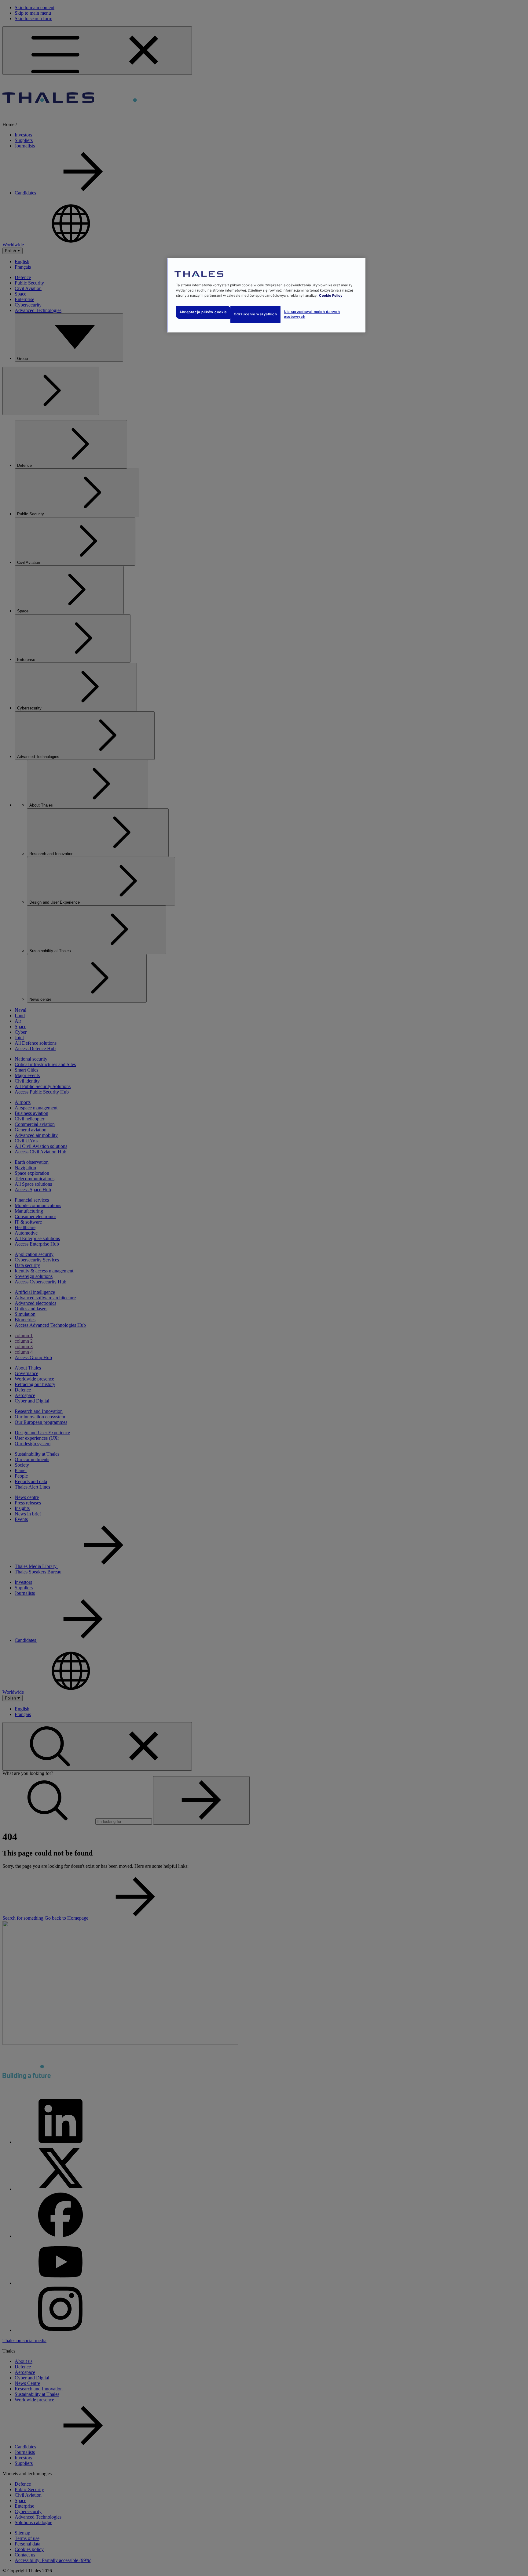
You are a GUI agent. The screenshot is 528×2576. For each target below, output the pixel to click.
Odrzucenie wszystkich (255, 314)
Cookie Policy (331, 296)
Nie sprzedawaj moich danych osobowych (312, 314)
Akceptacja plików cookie (203, 312)
